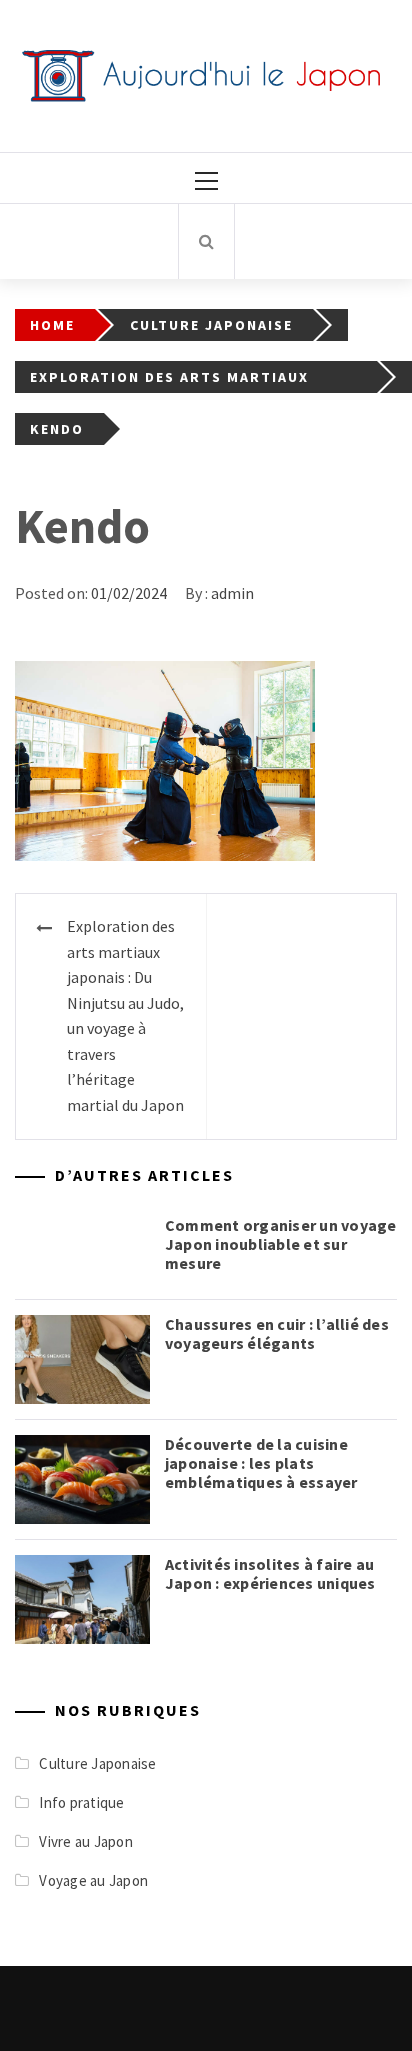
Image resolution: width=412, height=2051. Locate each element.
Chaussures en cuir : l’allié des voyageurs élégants (277, 1333)
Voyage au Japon (93, 1880)
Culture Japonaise (97, 1763)
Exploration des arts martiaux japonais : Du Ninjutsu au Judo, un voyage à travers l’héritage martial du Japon (125, 1015)
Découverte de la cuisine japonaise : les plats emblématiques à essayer (261, 1463)
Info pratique (81, 1802)
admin (232, 593)
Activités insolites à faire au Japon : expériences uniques (270, 1573)
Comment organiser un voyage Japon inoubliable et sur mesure (281, 1244)
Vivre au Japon (86, 1841)
